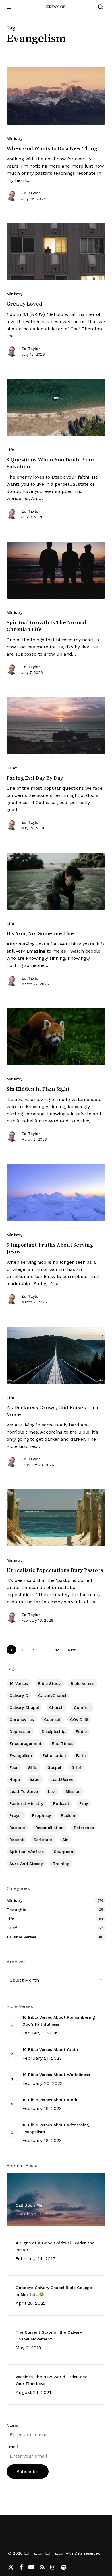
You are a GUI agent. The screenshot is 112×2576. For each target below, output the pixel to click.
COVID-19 (79, 1719)
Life (10, 450)
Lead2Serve (62, 1779)
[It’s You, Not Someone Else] (56, 881)
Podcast (61, 1803)
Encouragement (26, 1743)
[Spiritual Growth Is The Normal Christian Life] (56, 570)
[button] (10, 7)
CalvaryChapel (52, 1695)
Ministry (15, 138)
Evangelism (21, 1755)
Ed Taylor (31, 193)
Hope (15, 1779)
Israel (35, 1779)
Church (56, 1707)
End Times (62, 1743)
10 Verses (19, 1683)
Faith (81, 1755)
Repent (17, 1840)
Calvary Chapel (24, 1707)
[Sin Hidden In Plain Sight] (56, 1037)
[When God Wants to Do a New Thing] (56, 96)
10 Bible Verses (21, 1937)
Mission (73, 1791)
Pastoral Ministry (26, 1803)
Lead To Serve (24, 1791)
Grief (12, 768)
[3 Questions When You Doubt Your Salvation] (56, 407)
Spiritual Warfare (27, 1852)
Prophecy (41, 1815)
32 (57, 1650)
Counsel (52, 1719)
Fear (14, 1767)
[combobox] (56, 1980)
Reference (84, 1828)
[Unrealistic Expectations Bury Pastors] (56, 1518)
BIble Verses (83, 1683)
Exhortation (54, 1755)
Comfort (82, 1707)
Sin (65, 1840)
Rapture (17, 1828)
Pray (84, 1803)
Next (72, 1650)
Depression (21, 1731)
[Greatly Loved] (56, 252)
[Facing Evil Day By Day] (56, 726)
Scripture (43, 1840)
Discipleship (54, 1731)
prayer (16, 1815)
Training (61, 1864)
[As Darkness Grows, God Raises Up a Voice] (56, 1355)
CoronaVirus (22, 1719)
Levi (52, 1791)
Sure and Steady (26, 1864)
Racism (68, 1815)
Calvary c (19, 1695)
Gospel (54, 1767)
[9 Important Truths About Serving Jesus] (56, 1193)
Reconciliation (50, 1828)
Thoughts (16, 1910)
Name (12, 2425)
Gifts (33, 1767)
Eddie (81, 1731)
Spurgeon (63, 1852)
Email (12, 2447)
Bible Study (49, 1683)
